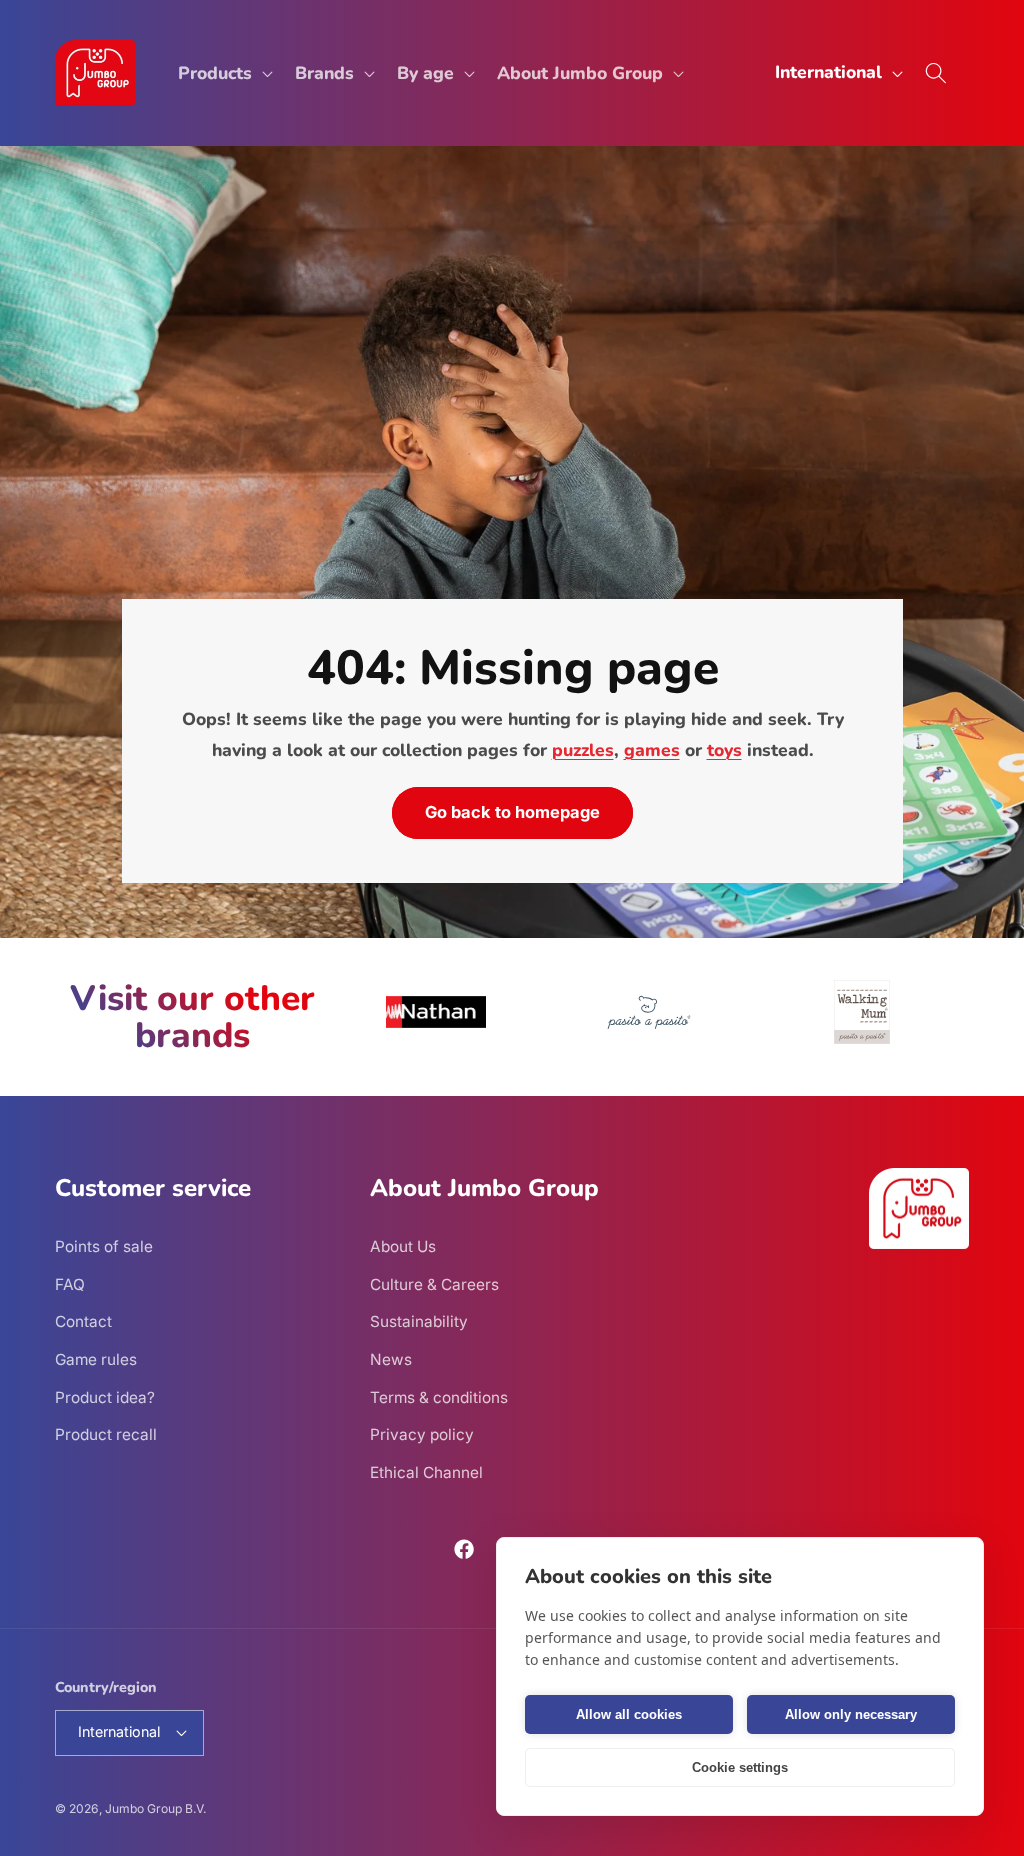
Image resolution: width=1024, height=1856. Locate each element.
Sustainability (419, 1321)
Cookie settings (740, 1767)
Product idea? (105, 1397)
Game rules (96, 1359)
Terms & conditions (439, 1397)
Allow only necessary (851, 1714)
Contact (83, 1321)
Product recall (106, 1434)
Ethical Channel (426, 1472)
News (391, 1359)
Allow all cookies (629, 1714)
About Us (403, 1246)
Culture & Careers (434, 1284)
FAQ (70, 1284)
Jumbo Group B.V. (155, 1808)
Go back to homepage (512, 813)
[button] (223, 73)
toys (723, 750)
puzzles (582, 750)
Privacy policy (422, 1434)
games (651, 750)
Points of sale (104, 1246)
